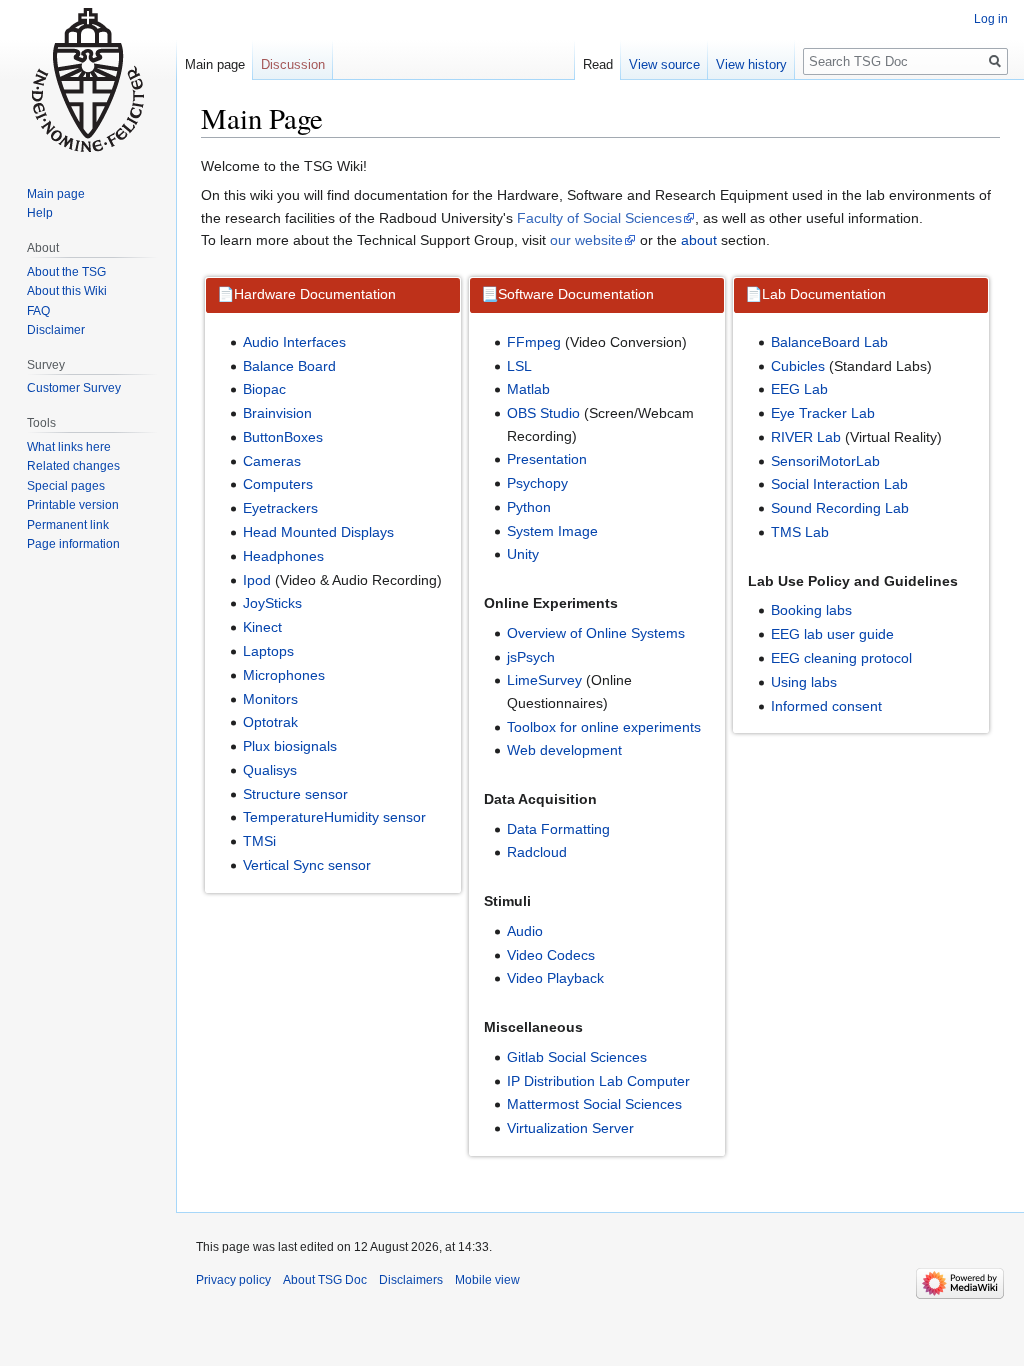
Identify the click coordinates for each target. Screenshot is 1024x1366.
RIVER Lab (806, 437)
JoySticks (272, 603)
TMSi (259, 841)
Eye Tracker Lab (823, 413)
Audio (525, 931)
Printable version (73, 505)
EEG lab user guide (832, 634)
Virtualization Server (570, 1128)
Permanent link (68, 525)
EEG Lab (799, 389)
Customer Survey (74, 388)
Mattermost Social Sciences (594, 1104)
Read (598, 64)
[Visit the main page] (88, 80)
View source (664, 64)
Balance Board (289, 366)
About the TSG (66, 272)
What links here (69, 447)
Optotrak (270, 722)
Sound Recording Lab (840, 508)
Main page (215, 64)
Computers (278, 484)
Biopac (264, 389)
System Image (552, 531)
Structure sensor (295, 794)
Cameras (272, 461)
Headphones (283, 556)
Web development (564, 750)
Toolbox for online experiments (604, 727)
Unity (523, 554)
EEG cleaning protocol (841, 658)
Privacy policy (233, 1280)
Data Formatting (558, 829)
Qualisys (270, 770)
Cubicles (798, 366)
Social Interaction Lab (839, 484)
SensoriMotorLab (825, 461)
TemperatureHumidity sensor (334, 817)
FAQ (38, 311)
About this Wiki (67, 291)
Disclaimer (56, 330)
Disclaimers (411, 1280)
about (699, 240)
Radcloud (537, 852)
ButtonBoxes (283, 437)
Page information (73, 544)
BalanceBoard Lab (829, 342)
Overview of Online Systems (596, 633)
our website (586, 240)
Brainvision (277, 413)
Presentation (547, 459)
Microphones (284, 675)
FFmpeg (534, 342)
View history (751, 64)
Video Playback (555, 978)
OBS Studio (543, 413)
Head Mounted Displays (318, 532)
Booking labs (811, 610)
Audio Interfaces (294, 342)
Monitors (270, 699)
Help (40, 213)
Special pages (66, 486)
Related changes (73, 466)
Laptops (268, 651)
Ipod (257, 580)
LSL (519, 366)
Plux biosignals (290, 746)
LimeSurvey (544, 680)
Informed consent (826, 706)
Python (529, 507)
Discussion (293, 64)
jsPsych (531, 657)
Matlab (528, 389)
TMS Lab (800, 532)
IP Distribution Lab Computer (598, 1081)
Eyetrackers (280, 508)
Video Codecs (551, 955)
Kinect (262, 627)
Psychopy (537, 483)
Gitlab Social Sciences (577, 1057)
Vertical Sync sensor (307, 865)
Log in (991, 19)
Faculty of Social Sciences (599, 218)
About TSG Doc (325, 1280)
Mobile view (487, 1280)
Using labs (804, 682)
